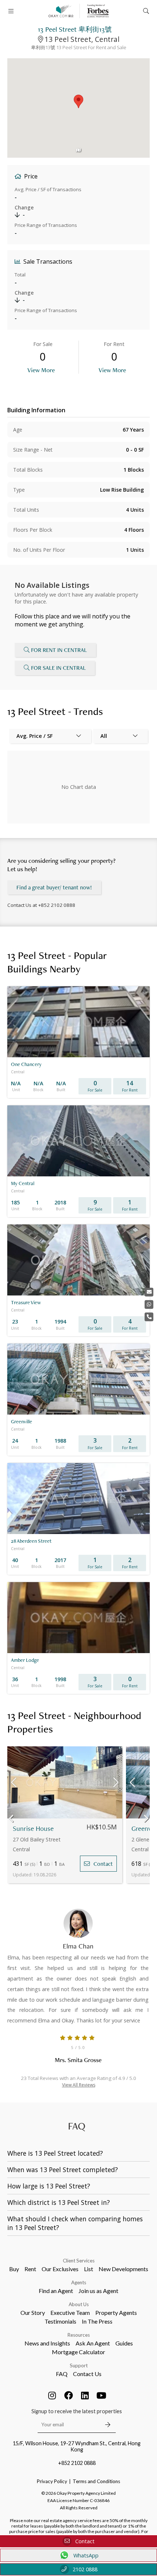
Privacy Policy (52, 2481)
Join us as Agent (98, 2291)
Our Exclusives (60, 2269)
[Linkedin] (85, 2395)
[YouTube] (102, 2395)
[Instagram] (52, 2395)
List (89, 2269)
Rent (30, 2269)
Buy (14, 2269)
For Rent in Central (59, 650)
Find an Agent (56, 2291)
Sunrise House (33, 1828)
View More (41, 370)
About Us (79, 2304)
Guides (124, 2343)
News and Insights (47, 2343)
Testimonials (60, 2321)
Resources (79, 2335)
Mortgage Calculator (78, 2352)
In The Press (97, 2321)
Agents (79, 2282)
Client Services (79, 2261)
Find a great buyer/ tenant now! (54, 887)
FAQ (62, 2374)
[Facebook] (69, 2395)
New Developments (123, 2269)
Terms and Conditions (96, 2481)
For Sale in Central (58, 668)
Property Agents (116, 2312)
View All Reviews (79, 2085)
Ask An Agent (93, 2343)
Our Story (33, 2312)
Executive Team (70, 2312)
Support (79, 2365)
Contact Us (87, 2374)
